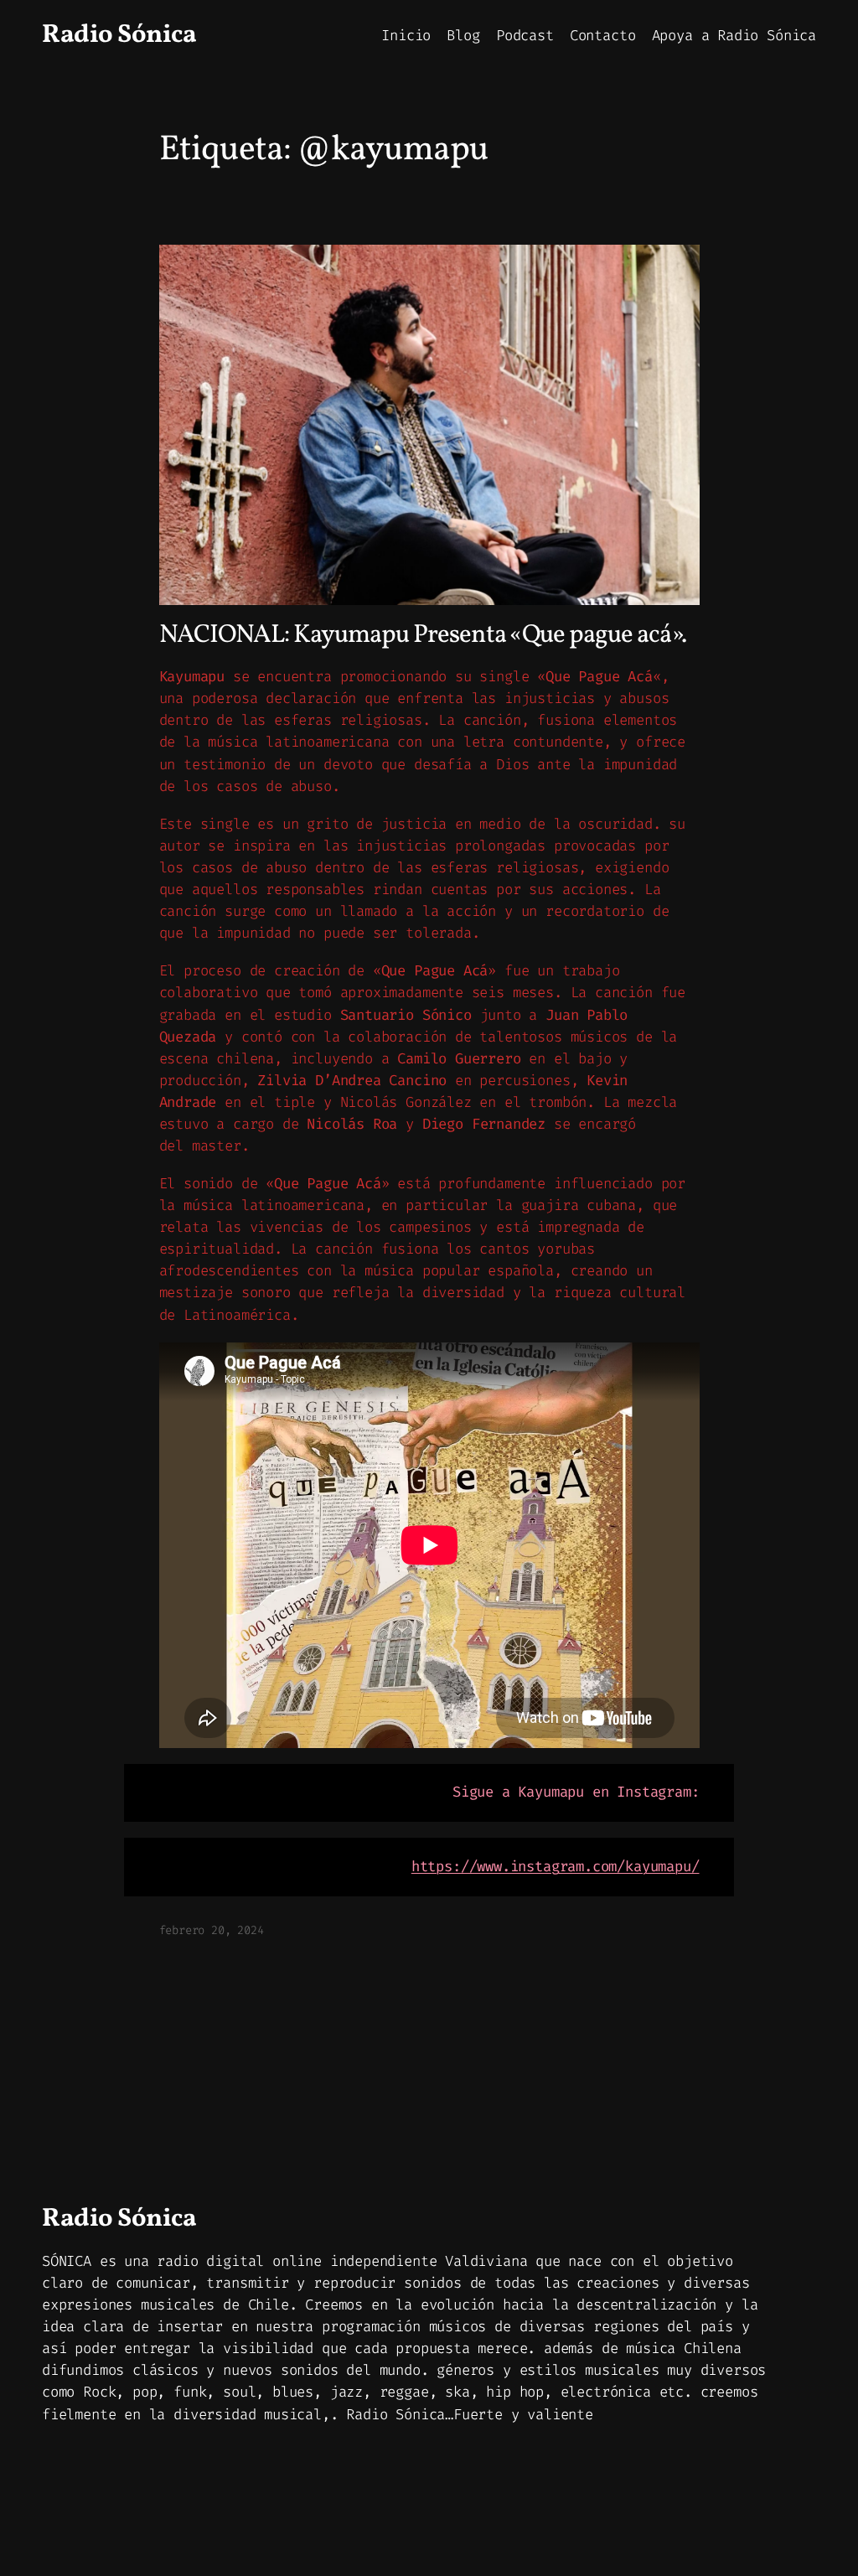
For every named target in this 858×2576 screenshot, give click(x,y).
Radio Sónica (119, 36)
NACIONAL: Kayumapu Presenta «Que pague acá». (423, 636)
